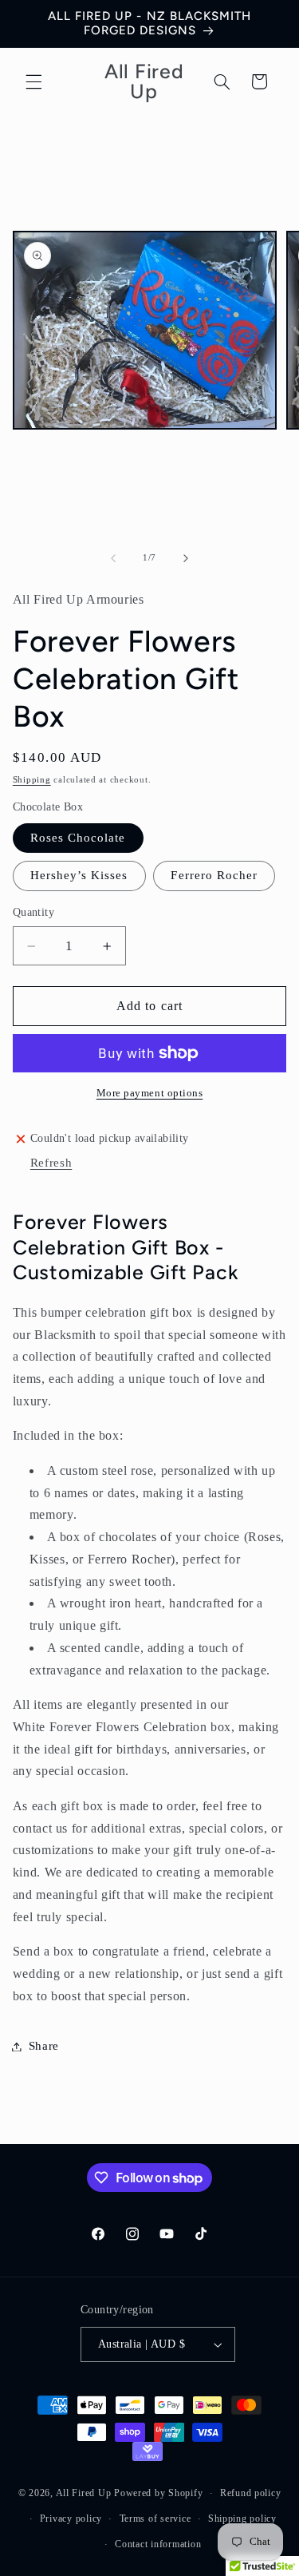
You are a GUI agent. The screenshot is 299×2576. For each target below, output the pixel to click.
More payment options (150, 1093)
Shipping (32, 780)
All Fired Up (85, 2493)
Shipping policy (242, 2519)
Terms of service (155, 2519)
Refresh (51, 1163)
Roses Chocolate (78, 838)
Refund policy (251, 2493)
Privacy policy (71, 2519)
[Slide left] (113, 558)
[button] (33, 81)
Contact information (158, 2544)
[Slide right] (186, 558)
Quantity (33, 912)
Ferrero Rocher (214, 875)
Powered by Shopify (158, 2493)
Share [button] (44, 2046)
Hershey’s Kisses (79, 875)
